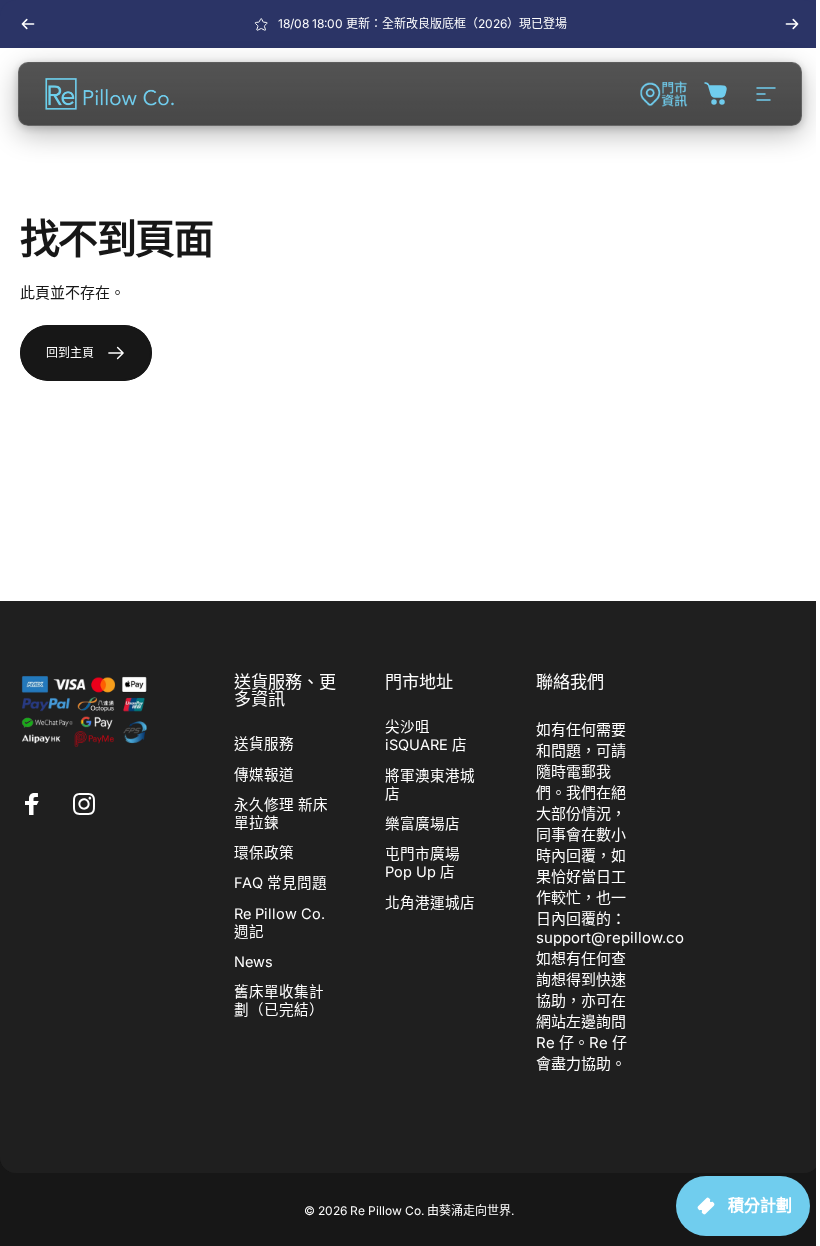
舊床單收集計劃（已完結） (279, 1001)
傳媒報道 (264, 775)
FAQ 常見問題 (280, 883)
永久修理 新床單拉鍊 (281, 814)
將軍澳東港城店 (430, 785)
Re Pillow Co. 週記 (279, 923)
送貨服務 (264, 744)
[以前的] (28, 24)
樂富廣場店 (422, 824)
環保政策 (264, 853)
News (253, 962)
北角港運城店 (430, 903)
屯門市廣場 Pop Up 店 (422, 863)
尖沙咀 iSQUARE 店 (426, 736)
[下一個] (792, 24)
